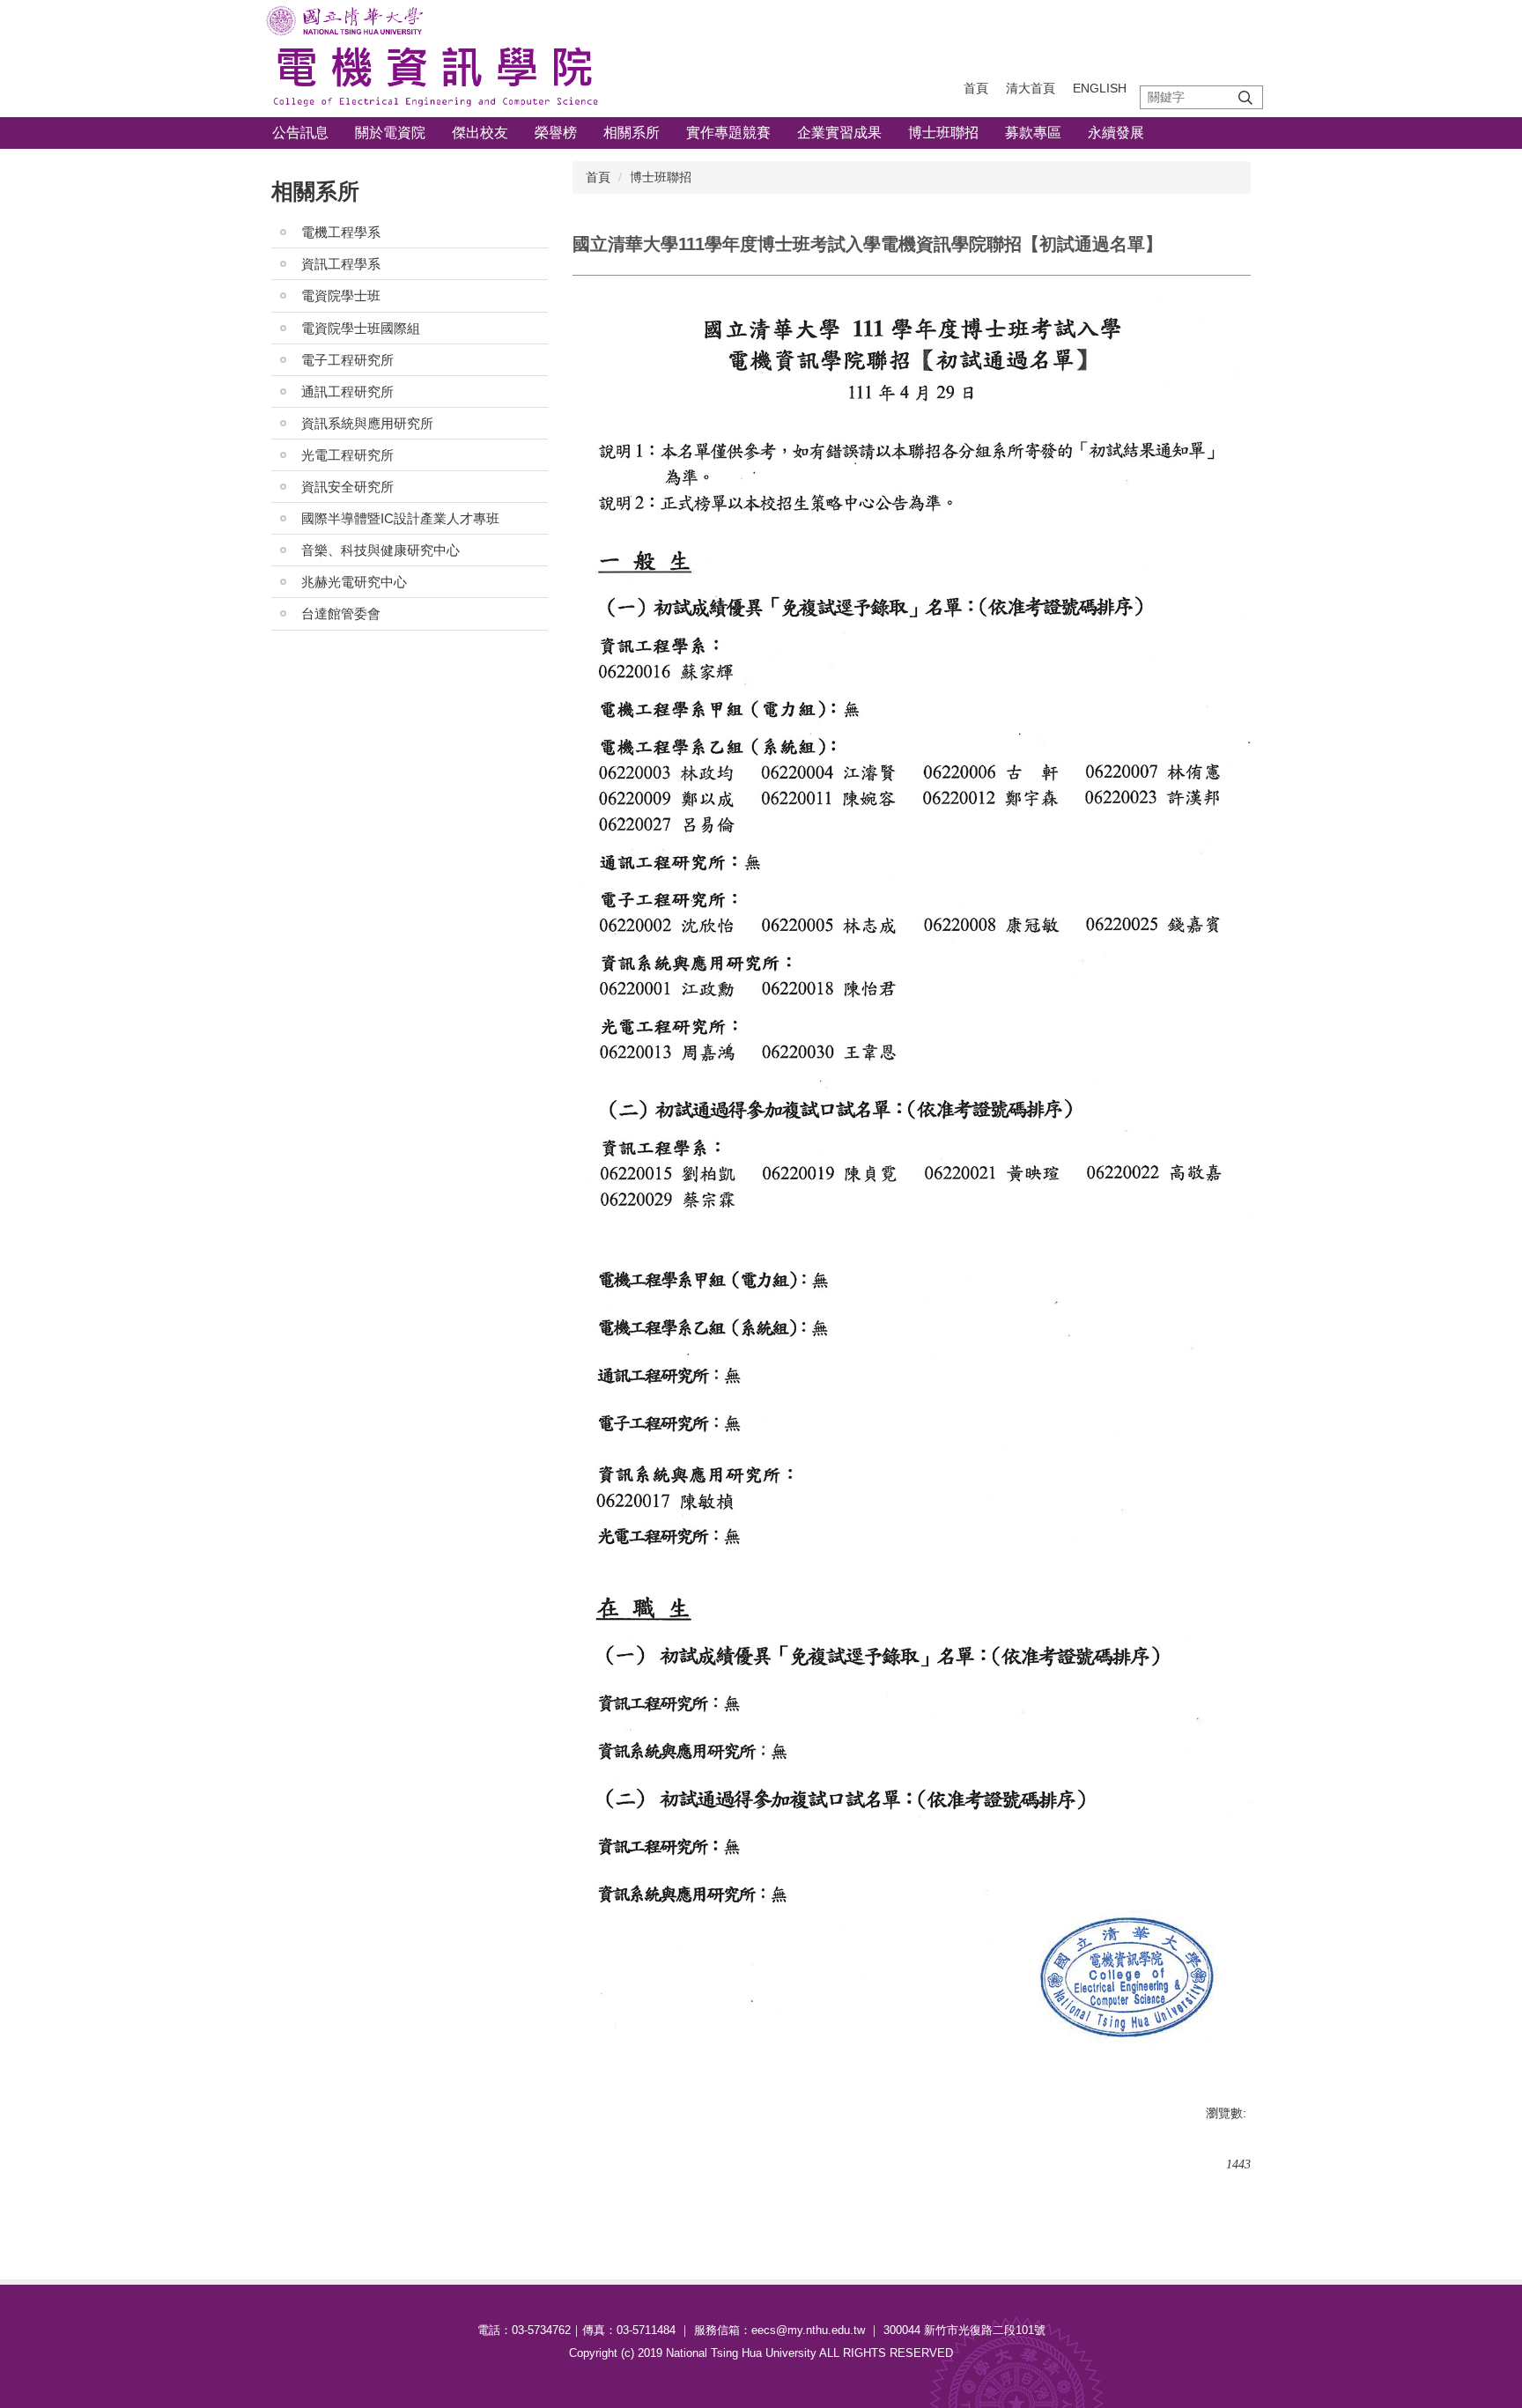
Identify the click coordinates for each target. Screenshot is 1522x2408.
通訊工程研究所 (347, 391)
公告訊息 (300, 133)
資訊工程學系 (341, 264)
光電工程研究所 (347, 455)
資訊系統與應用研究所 (367, 423)
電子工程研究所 (347, 360)
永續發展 (1116, 133)
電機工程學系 (341, 232)
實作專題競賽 (728, 133)
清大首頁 (1031, 88)
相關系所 (632, 133)
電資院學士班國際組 (361, 328)
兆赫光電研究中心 (354, 582)
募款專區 (1033, 133)
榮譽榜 (556, 133)
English (1100, 88)
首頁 (976, 88)
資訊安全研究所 (347, 487)
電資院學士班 (341, 295)
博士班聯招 (943, 133)
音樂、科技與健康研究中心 (380, 550)
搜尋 (1245, 97)
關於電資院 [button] (390, 133)
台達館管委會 (341, 613)
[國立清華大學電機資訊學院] (435, 59)
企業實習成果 (839, 133)
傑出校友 (480, 133)
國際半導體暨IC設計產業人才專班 (400, 518)
